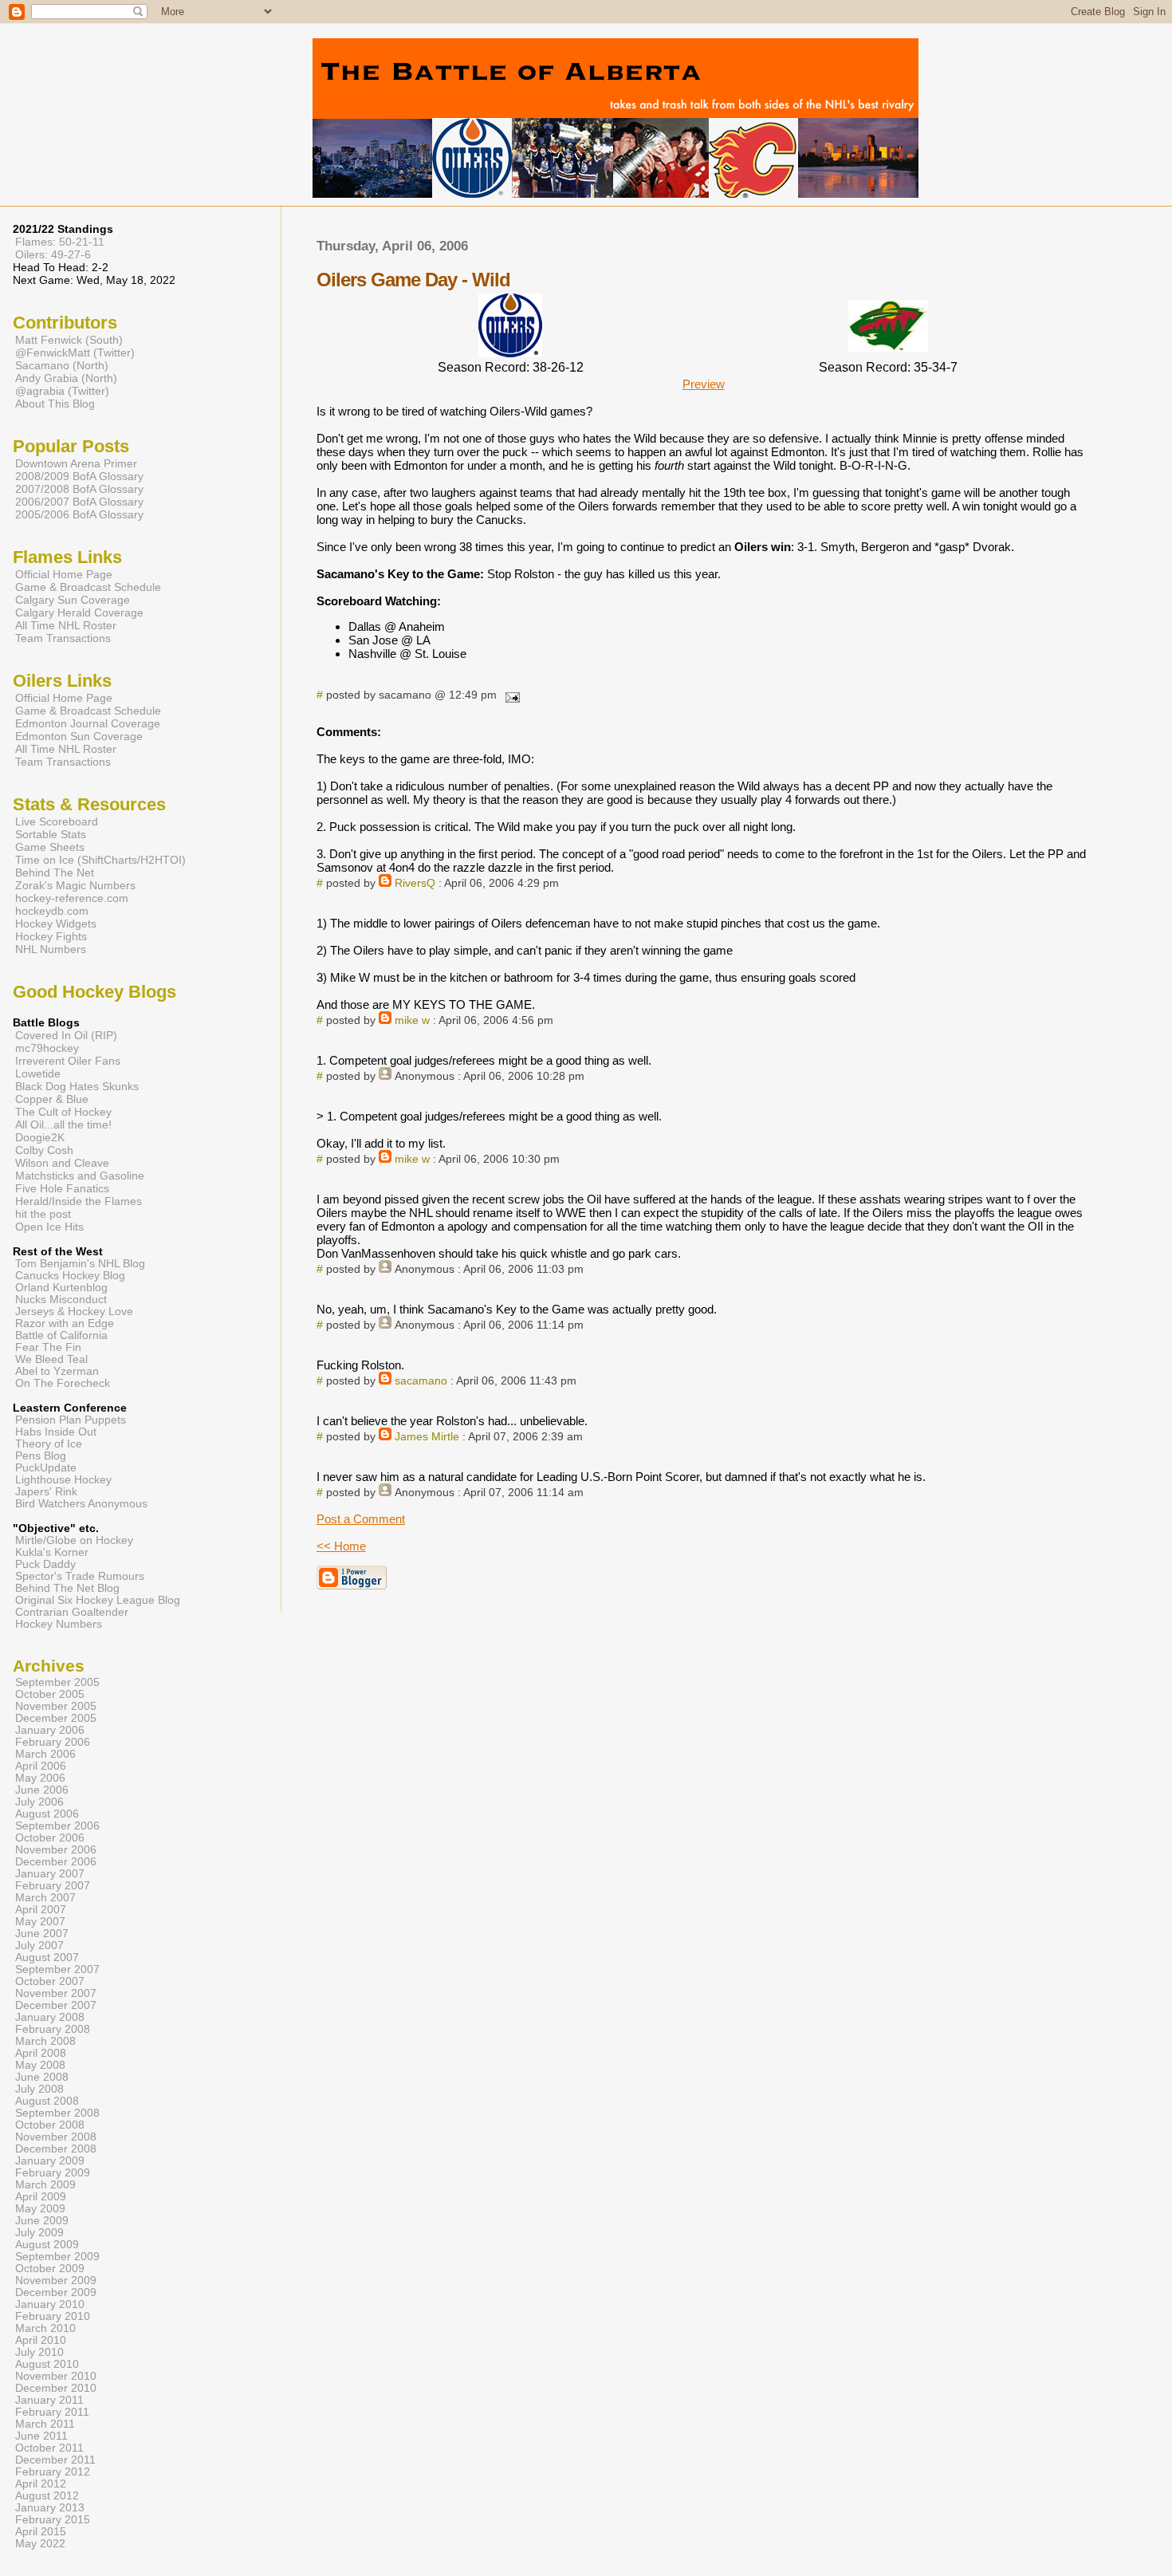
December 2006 (56, 1862)
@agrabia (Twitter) (62, 391)
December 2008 (56, 2149)
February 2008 (53, 2029)
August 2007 (47, 1958)
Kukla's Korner (52, 1552)
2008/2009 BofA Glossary (79, 476)
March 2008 (45, 2041)
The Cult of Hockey (63, 1112)
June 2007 (42, 1934)
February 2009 (53, 2173)
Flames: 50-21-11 (60, 242)
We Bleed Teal (51, 1359)
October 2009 (50, 2269)
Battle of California (61, 1335)
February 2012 (53, 2472)
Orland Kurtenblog (61, 1288)
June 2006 (42, 1790)
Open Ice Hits (49, 1227)
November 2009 (56, 2281)
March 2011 (45, 2424)
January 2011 (49, 2400)
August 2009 (47, 2245)
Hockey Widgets (56, 924)
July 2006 (39, 1802)
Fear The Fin (48, 1347)
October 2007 (50, 1981)
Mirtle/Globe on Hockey (74, 1540)
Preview (704, 384)
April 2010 (41, 2340)
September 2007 (57, 1969)
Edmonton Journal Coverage (88, 723)
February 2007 (53, 1886)
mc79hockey (47, 1048)
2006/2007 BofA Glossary (79, 502)
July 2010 (39, 2352)
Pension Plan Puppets (71, 1420)
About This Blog (55, 404)
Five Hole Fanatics (62, 1188)
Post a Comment (361, 1519)
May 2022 (40, 2544)
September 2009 (57, 2257)
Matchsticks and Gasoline (80, 1176)
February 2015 (53, 2520)
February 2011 (52, 2412)
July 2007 (39, 1946)
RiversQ (415, 883)
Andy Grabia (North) (66, 378)
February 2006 (53, 1742)
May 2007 (40, 1922)
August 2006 (47, 1814)
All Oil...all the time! (63, 1125)
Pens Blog (41, 1456)
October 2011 (49, 2448)
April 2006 (41, 1766)
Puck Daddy (45, 1564)
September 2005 (57, 1682)
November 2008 (56, 2137)
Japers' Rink (46, 1492)
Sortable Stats (51, 834)
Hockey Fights (51, 936)
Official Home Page (64, 574)
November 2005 (56, 1706)
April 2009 (41, 2197)
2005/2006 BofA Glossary (79, 514)
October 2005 (50, 1694)
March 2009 (45, 2185)
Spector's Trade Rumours (80, 1576)
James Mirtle (427, 1437)
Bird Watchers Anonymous (81, 1504)
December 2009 (56, 2292)
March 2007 (45, 1898)
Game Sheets (50, 847)
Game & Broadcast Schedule (88, 587)
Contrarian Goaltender (72, 1612)
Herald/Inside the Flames (79, 1201)
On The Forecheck (63, 1383)
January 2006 (50, 1730)
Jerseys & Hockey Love (74, 1312)
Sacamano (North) (62, 365)
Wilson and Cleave (62, 1163)
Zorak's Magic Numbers (75, 885)
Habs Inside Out (56, 1432)
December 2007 (56, 2005)
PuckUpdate (46, 1468)
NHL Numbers (51, 949)
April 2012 (41, 2484)
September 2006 (57, 1826)
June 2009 (42, 2221)
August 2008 (47, 2101)
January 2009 (50, 2161)
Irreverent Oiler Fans (68, 1061)
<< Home (341, 1546)
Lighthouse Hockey (63, 1480)
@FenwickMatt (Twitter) (75, 353)
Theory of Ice (49, 1444)
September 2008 (57, 2113)
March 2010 (45, 2328)
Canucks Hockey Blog (70, 1276)
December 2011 (55, 2460)
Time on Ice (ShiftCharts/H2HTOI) (100, 860)
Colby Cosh (44, 1150)
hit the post (43, 1214)
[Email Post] (510, 695)
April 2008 (41, 2053)
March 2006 (45, 1754)
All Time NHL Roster (66, 625)
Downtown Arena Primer (76, 463)
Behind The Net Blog (67, 1588)
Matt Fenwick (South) (69, 340)
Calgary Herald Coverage (79, 612)
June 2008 (42, 2077)
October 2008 (50, 2125)
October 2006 (50, 1838)
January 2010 (50, 2304)
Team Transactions (63, 638)
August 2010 (47, 2364)
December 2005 (56, 1718)
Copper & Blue (52, 1099)
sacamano (421, 1381)
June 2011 (41, 2436)
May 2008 (40, 2065)
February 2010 (53, 2316)
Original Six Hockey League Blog (98, 1600)
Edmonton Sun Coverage (79, 736)
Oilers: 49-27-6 (53, 254)
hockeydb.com (52, 911)
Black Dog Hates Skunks (77, 1086)
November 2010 (56, 2376)
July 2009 (39, 2233)
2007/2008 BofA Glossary (79, 489)
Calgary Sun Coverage (73, 600)
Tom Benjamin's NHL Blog (80, 1264)
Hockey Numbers (59, 1624)
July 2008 (39, 2089)
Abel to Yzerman (57, 1371)
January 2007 (50, 1874)
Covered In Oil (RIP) (66, 1035)
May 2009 (40, 2209)
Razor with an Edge (65, 1323)
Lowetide (38, 1073)
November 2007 (56, 1993)
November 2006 (56, 1850)
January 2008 (50, 2017)
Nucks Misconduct (61, 1300)
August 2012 (47, 2496)
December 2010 (56, 2388)
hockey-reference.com (72, 898)
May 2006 (40, 1778)
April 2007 (41, 1910)
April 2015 (41, 2532)
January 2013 (50, 2508)
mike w (412, 1020)
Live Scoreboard (57, 821)
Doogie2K (40, 1137)
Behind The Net (55, 872)
